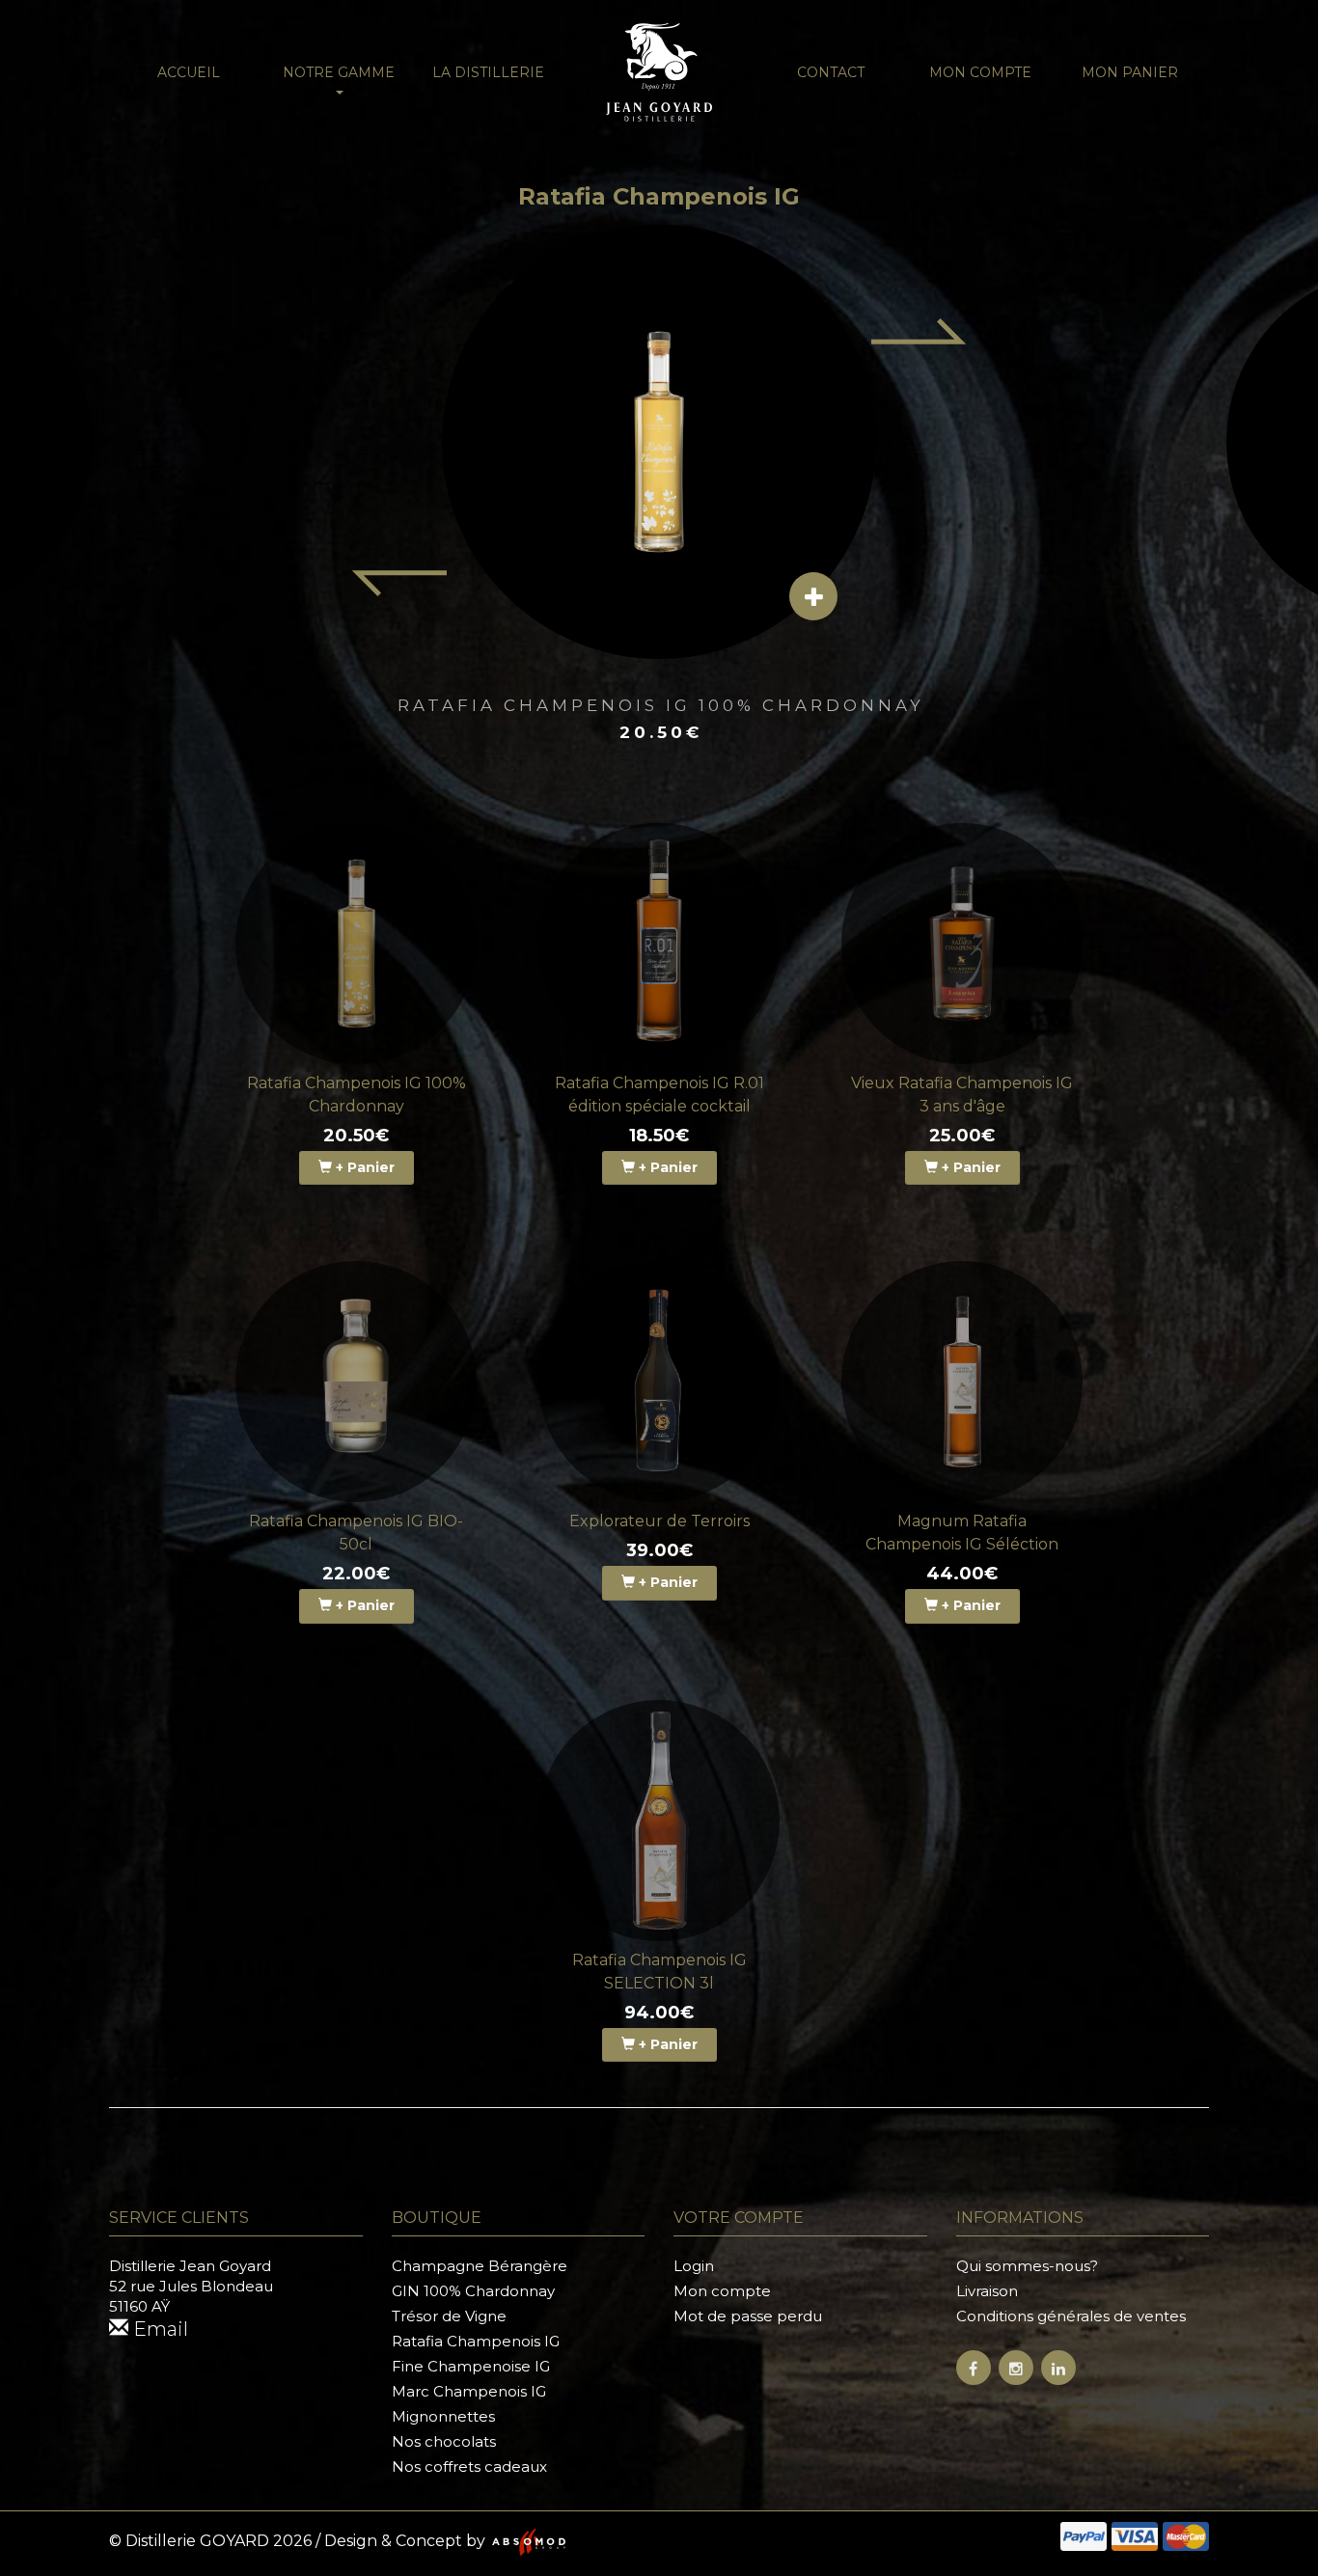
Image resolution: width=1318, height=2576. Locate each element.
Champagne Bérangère (480, 2266)
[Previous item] (398, 584)
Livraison (987, 2291)
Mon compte (980, 72)
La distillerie (488, 72)
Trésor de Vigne (449, 2316)
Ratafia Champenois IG (476, 2341)
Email (158, 2329)
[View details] (813, 596)
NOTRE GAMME (339, 72)
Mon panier (1130, 72)
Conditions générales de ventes (1071, 2316)
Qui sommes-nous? (1027, 2266)
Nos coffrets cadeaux (469, 2466)
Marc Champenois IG (469, 2391)
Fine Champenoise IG (471, 2366)
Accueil (189, 72)
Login (694, 2266)
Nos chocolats (444, 2441)
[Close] (1280, 34)
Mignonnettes (443, 2416)
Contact (831, 72)
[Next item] (920, 331)
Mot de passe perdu (748, 2316)
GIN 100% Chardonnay (473, 2291)
